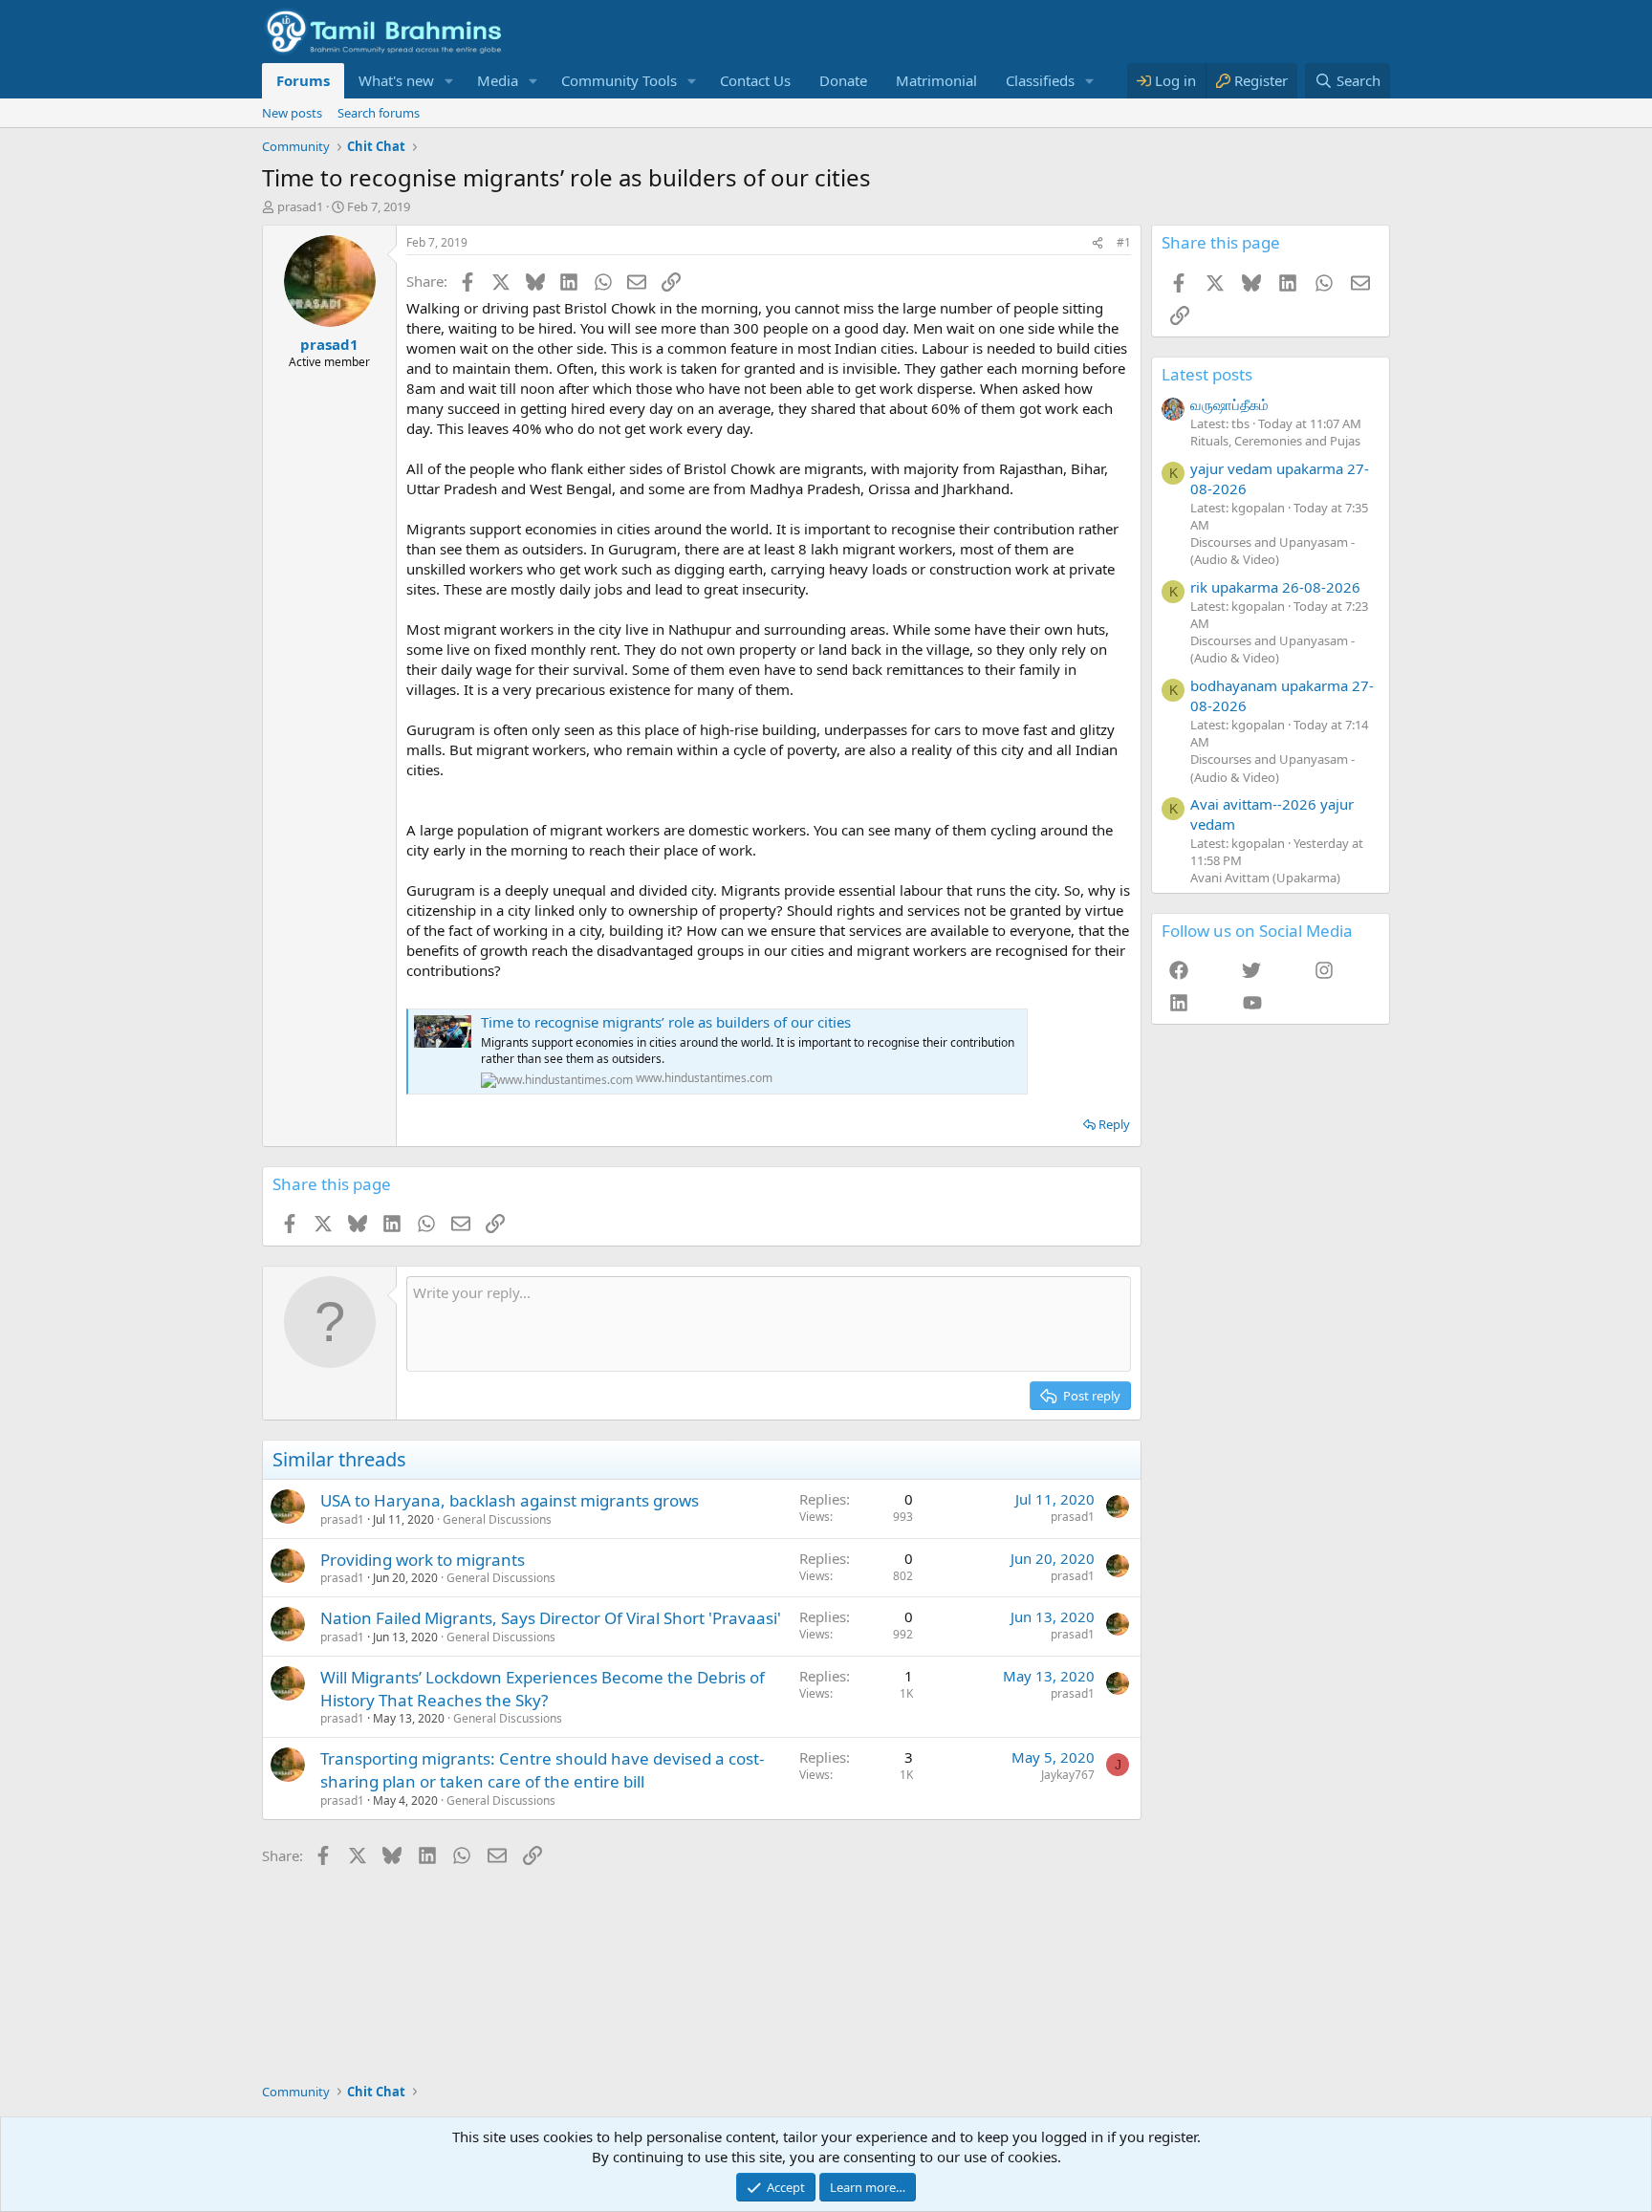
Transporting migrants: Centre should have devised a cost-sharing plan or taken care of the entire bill (542, 1770)
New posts (292, 113)
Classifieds (1040, 80)
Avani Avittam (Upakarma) (1265, 878)
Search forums (379, 113)
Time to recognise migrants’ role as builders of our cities (666, 1022)
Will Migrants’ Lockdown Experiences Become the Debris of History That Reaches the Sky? (543, 1689)
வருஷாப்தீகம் (1229, 404)
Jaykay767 (1068, 1775)
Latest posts (1207, 374)
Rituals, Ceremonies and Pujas (1275, 441)
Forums (303, 80)
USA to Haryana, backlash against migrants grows (510, 1500)
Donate (843, 80)
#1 (1124, 242)
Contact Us (755, 80)
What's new (396, 80)
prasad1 (300, 206)
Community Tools (619, 80)
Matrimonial (936, 80)
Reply (1114, 1124)
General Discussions (497, 1519)
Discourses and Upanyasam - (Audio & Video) (1272, 551)
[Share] (1098, 243)
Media (498, 80)
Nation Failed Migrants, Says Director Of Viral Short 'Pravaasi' (551, 1618)
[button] (449, 81)
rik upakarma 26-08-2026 (1275, 587)
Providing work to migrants (423, 1560)
